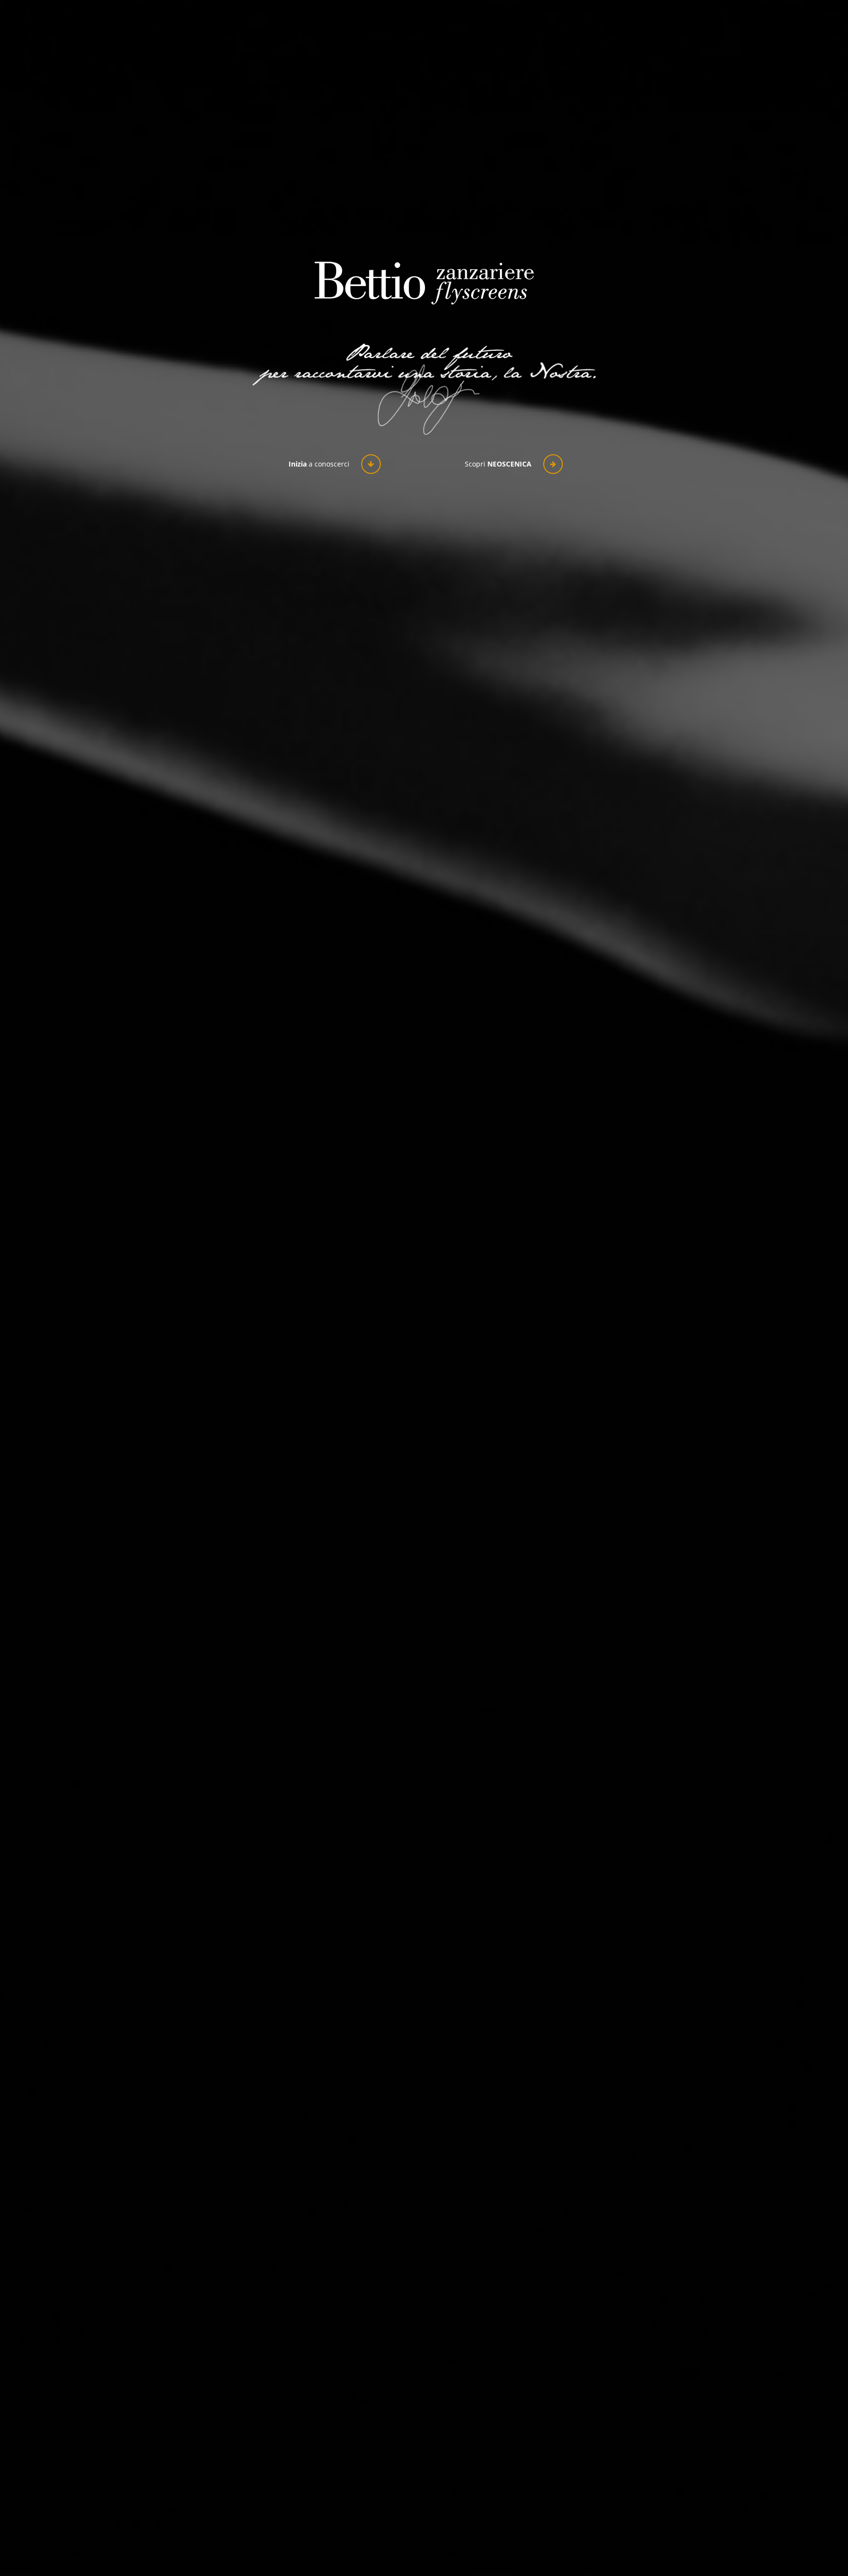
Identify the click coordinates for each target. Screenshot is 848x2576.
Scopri (498, 464)
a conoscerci (320, 464)
